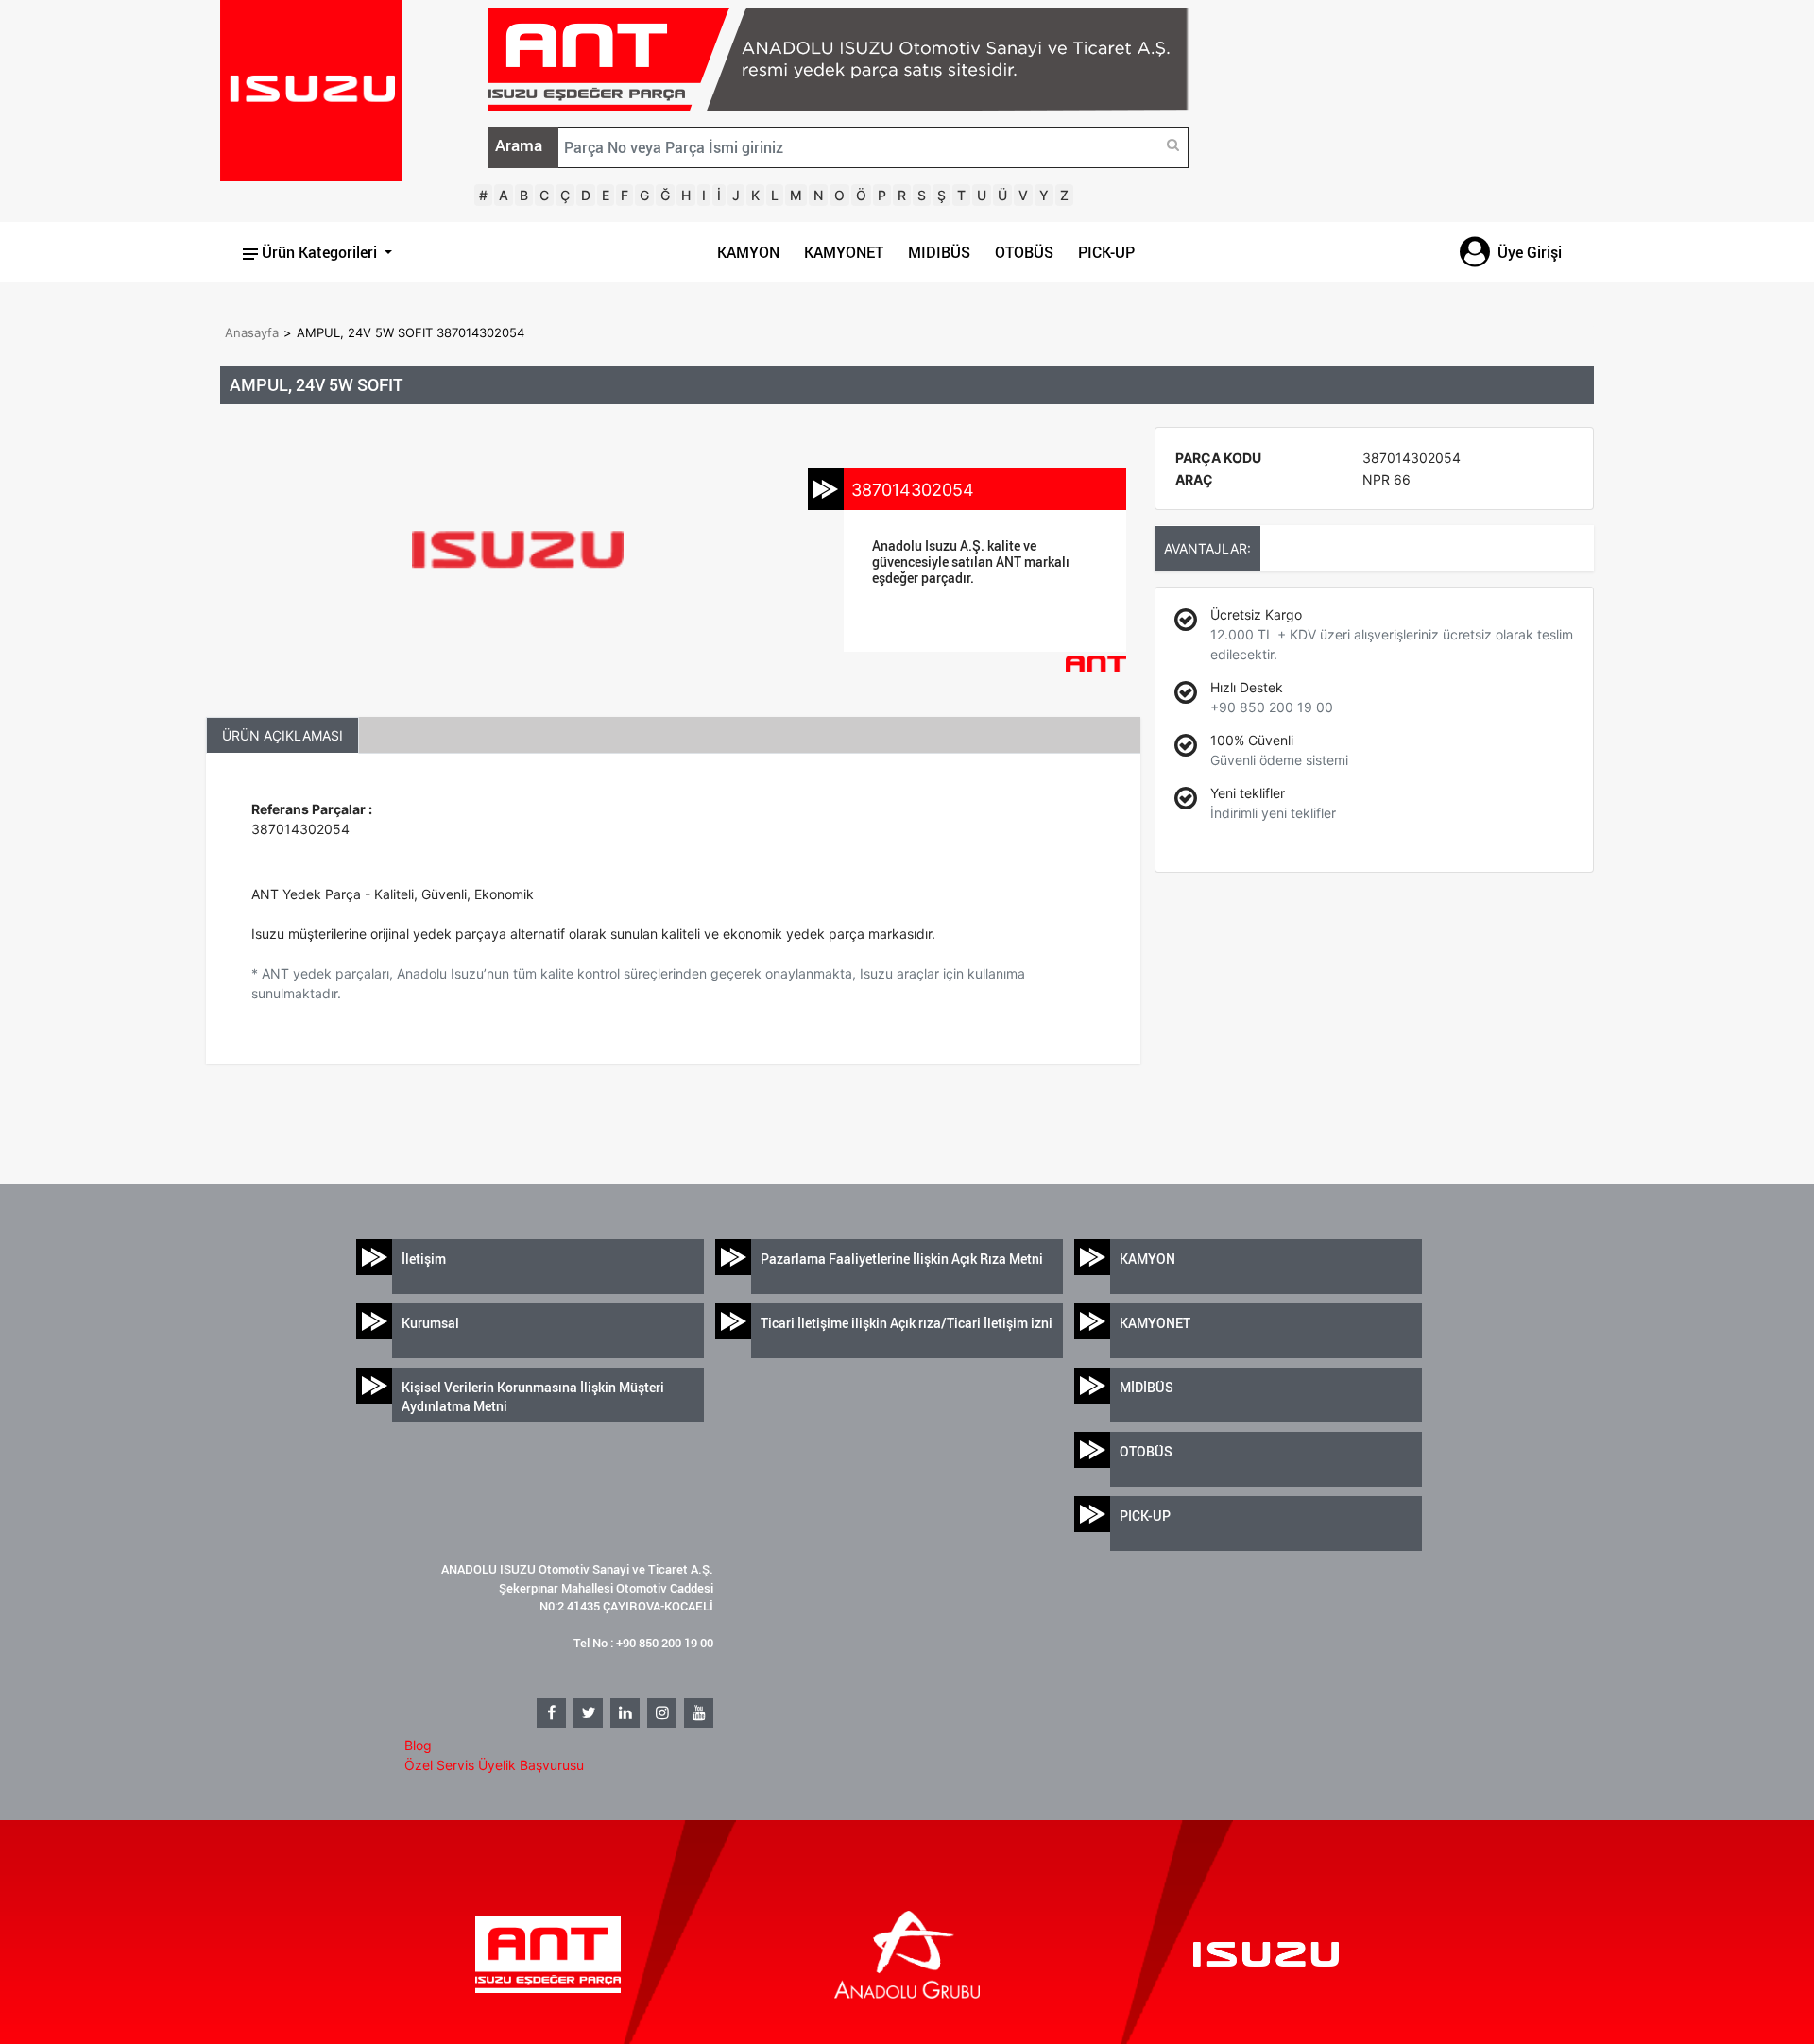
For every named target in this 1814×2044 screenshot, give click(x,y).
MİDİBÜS (1147, 1387)
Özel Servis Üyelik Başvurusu (494, 1765)
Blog (418, 1745)
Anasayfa (252, 332)
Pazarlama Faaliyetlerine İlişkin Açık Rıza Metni (902, 1259)
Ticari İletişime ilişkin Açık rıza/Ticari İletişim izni (907, 1323)
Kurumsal (430, 1323)
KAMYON (748, 252)
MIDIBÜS (939, 252)
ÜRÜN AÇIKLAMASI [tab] (282, 735)
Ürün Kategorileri (319, 252)
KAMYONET (844, 252)
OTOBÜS (1024, 252)
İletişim (424, 1259)
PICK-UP (1106, 252)
